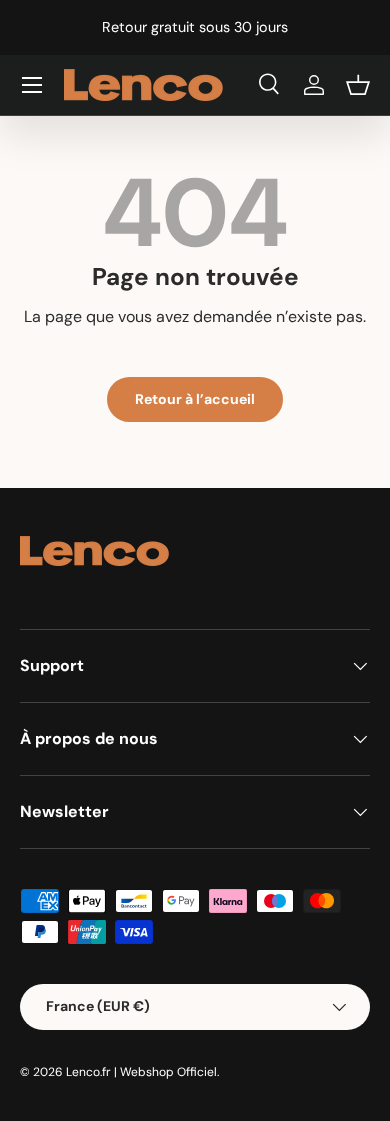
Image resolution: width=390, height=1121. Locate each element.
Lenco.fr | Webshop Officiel (141, 1072)
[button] (358, 85)
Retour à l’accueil (195, 399)
